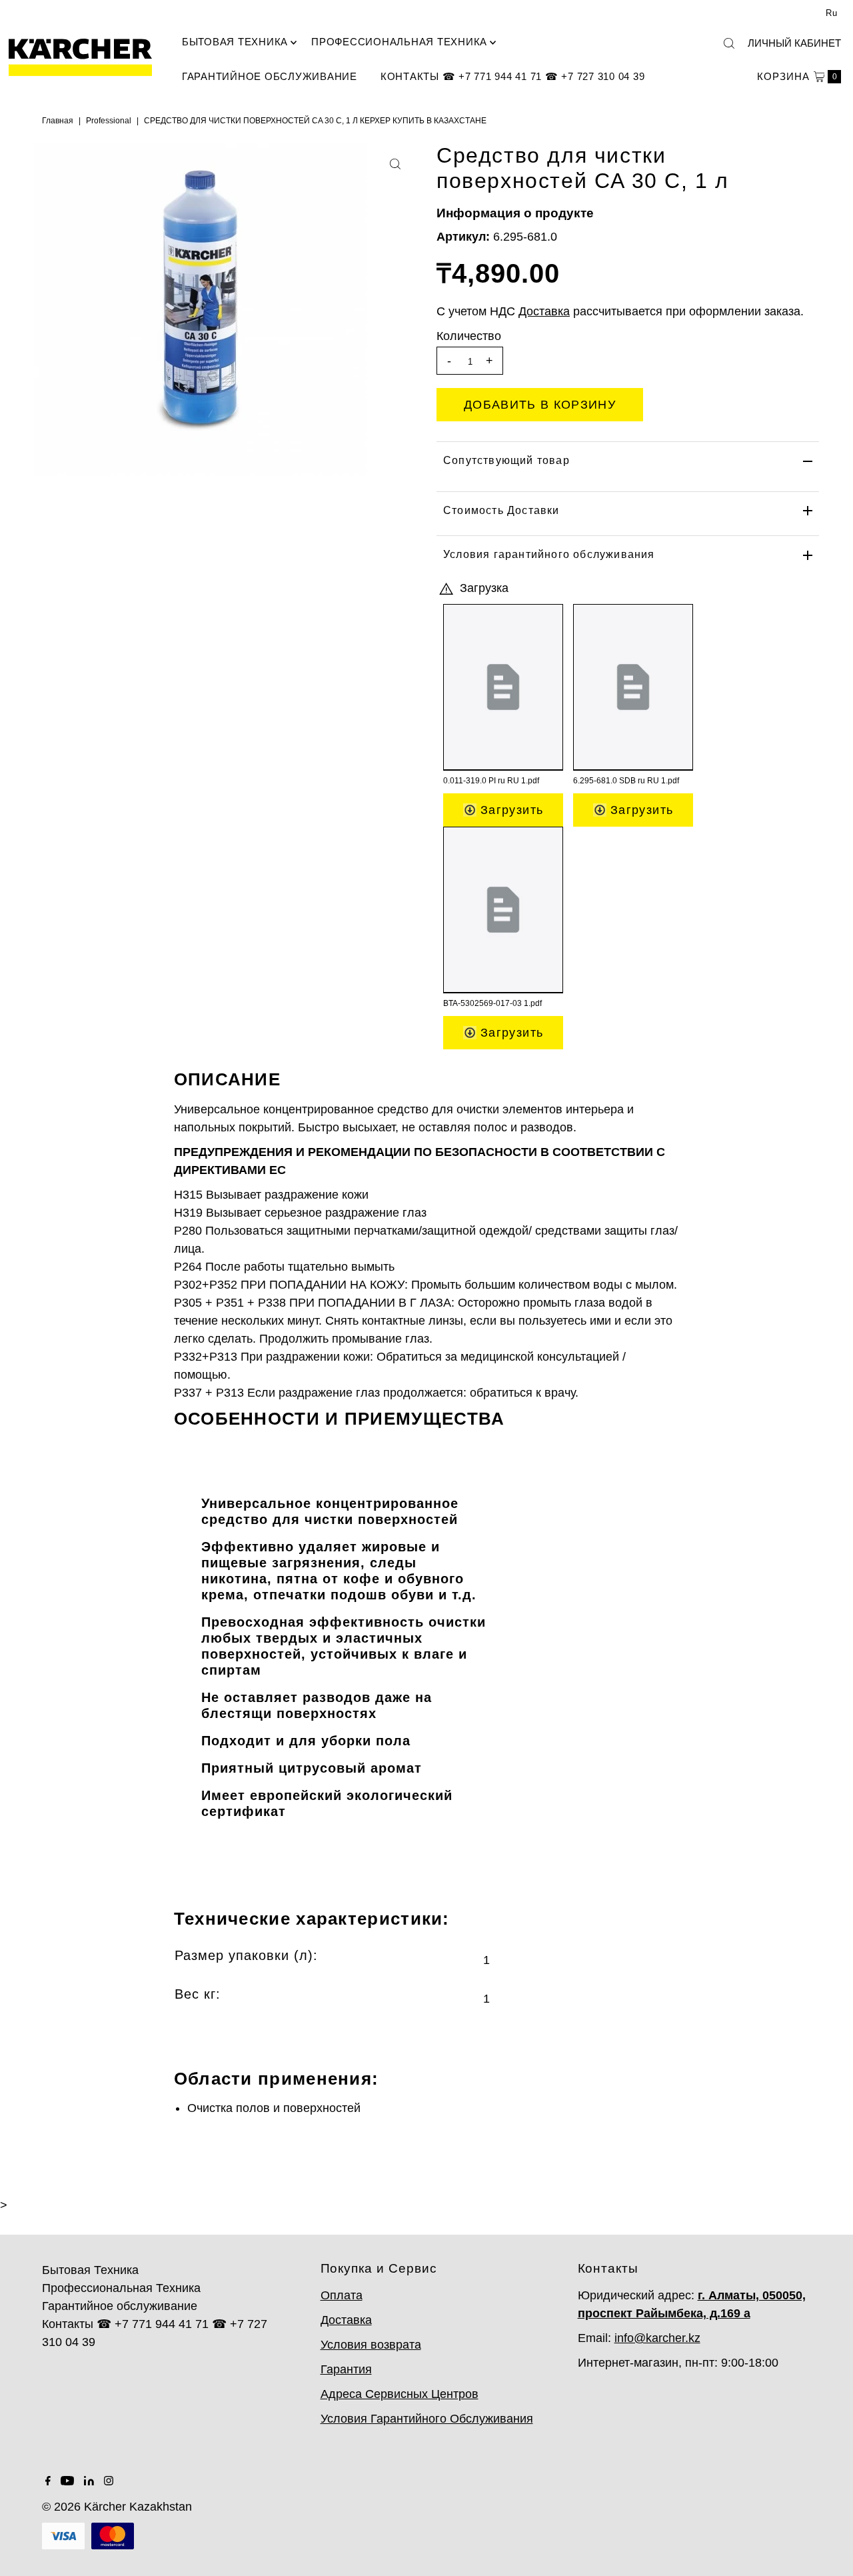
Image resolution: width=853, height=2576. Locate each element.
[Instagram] (109, 2481)
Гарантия (346, 2369)
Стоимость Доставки (501, 510)
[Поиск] (729, 43)
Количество (469, 336)
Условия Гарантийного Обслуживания (427, 2419)
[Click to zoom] (395, 164)
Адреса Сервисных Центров (400, 2394)
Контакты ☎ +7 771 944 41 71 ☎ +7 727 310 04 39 (513, 76)
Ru (832, 13)
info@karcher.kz (657, 2338)
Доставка (346, 2320)
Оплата (342, 2295)
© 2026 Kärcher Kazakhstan (117, 2507)
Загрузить (510, 810)
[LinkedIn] (89, 2481)
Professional (109, 121)
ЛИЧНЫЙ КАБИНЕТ (794, 43)
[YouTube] (67, 2481)
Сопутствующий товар (506, 460)
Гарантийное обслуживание (270, 76)
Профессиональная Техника (399, 42)
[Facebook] (48, 2481)
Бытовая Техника (235, 42)
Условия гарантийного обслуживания (549, 554)
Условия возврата (371, 2345)
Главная (58, 121)
